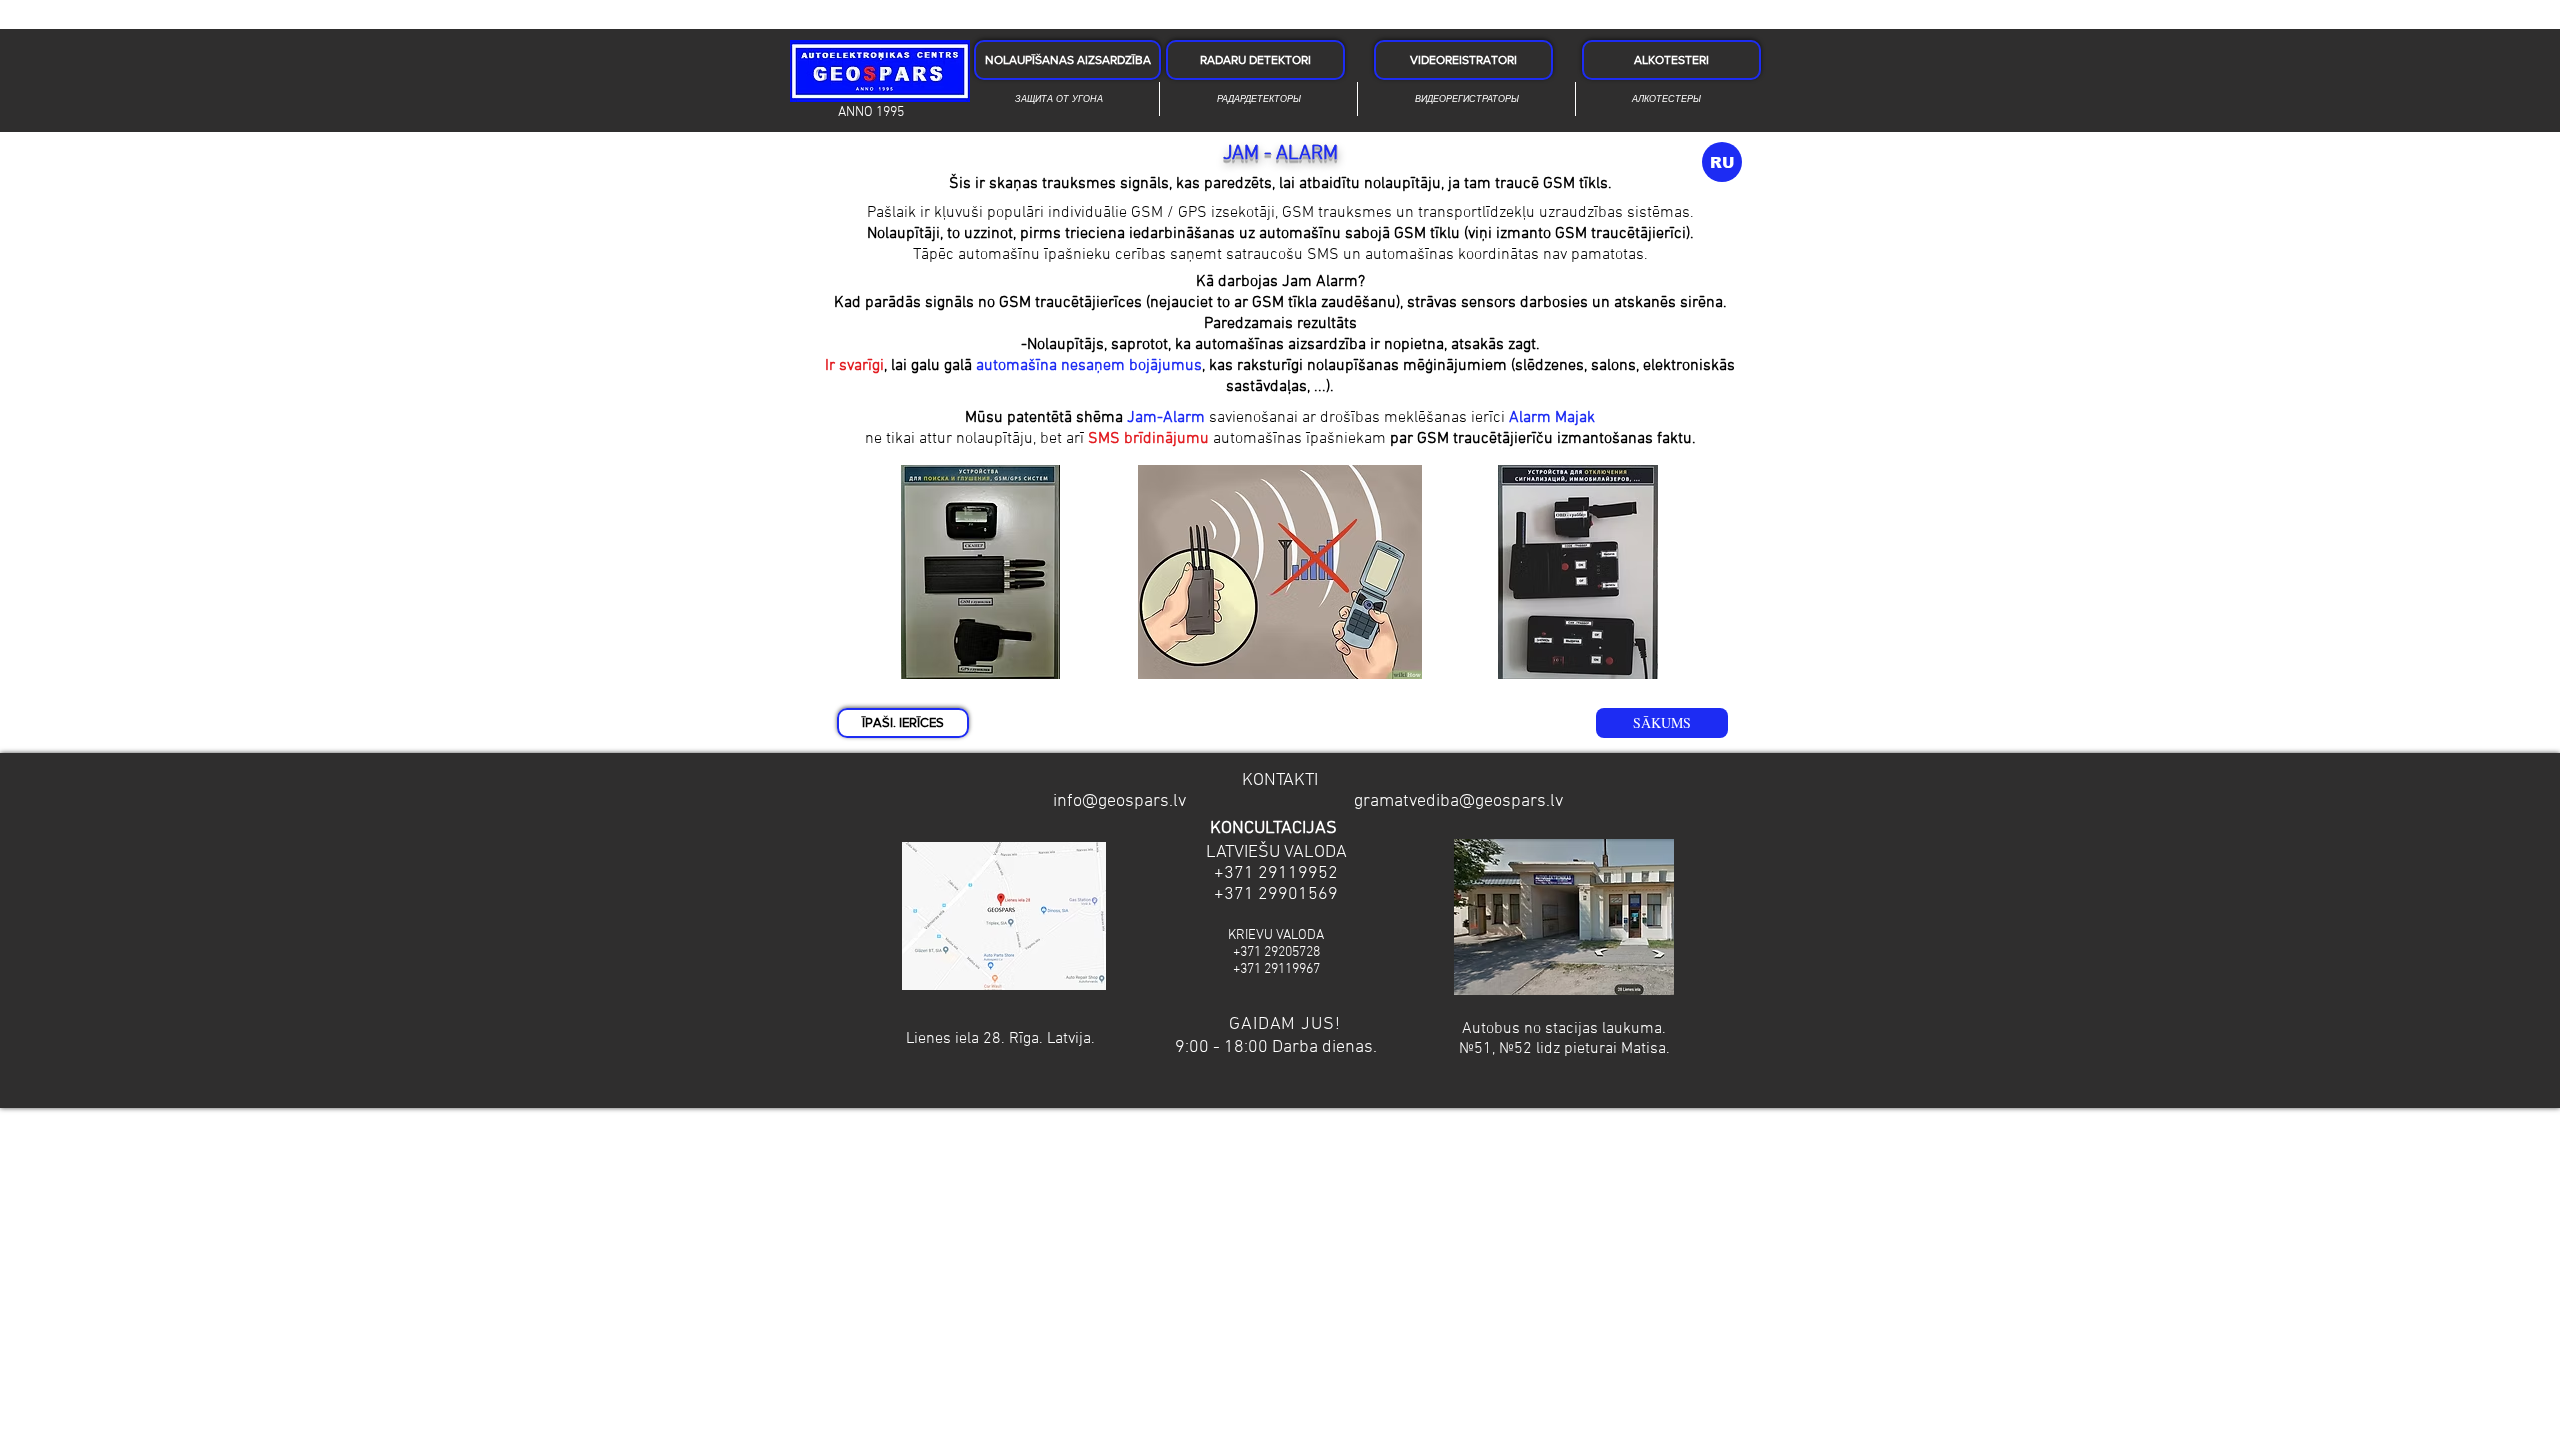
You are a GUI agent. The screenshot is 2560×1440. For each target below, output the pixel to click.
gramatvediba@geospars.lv (1458, 801)
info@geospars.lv (1119, 801)
